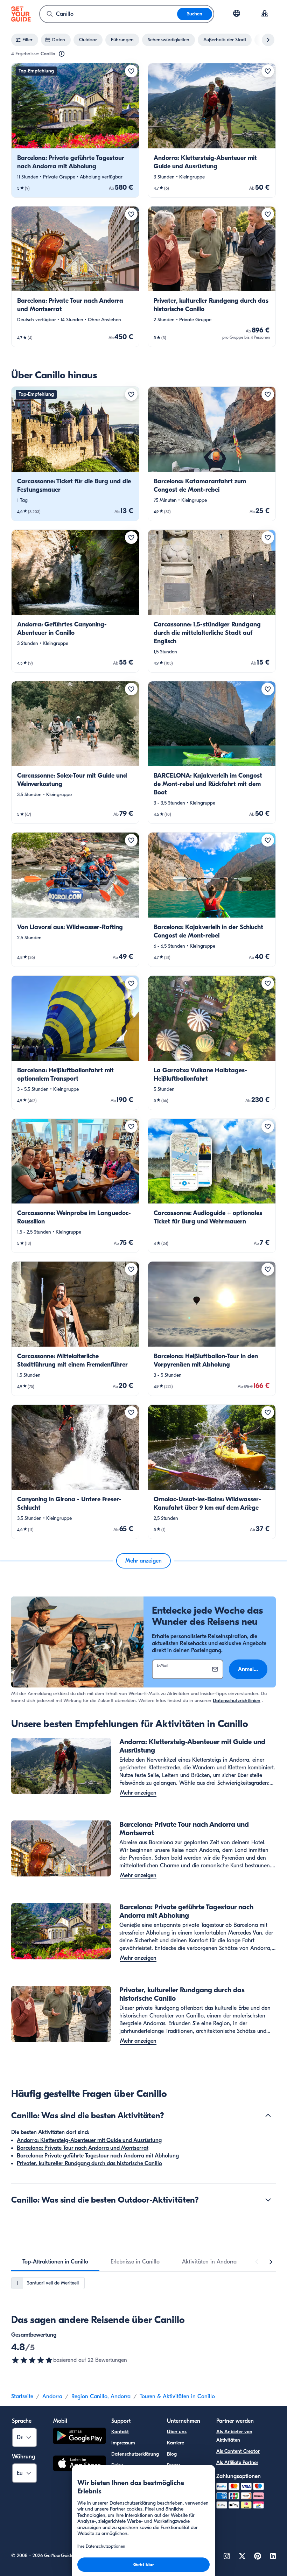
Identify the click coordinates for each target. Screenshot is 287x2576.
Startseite (22, 2396)
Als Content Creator (238, 2451)
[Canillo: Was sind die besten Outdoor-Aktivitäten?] (268, 2200)
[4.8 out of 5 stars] (32, 2360)
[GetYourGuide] (21, 14)
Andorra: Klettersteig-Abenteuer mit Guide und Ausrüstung (89, 2140)
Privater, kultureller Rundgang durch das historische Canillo (89, 2163)
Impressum (123, 2443)
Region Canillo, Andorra (101, 2396)
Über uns (177, 2432)
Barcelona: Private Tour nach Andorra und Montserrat (83, 2148)
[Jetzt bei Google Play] (79, 2437)
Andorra (52, 2396)
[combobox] (108, 14)
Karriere (176, 2443)
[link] (75, 130)
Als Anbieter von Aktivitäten (234, 2436)
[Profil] (265, 14)
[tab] (55, 2262)
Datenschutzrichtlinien (237, 1701)
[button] (75, 130)
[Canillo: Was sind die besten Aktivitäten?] (268, 2115)
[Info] (62, 54)
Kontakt (120, 2432)
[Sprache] (237, 13)
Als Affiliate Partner (237, 2462)
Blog (172, 2454)
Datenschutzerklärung (135, 2454)
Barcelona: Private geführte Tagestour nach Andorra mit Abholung (98, 2156)
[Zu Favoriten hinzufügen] (131, 71)
